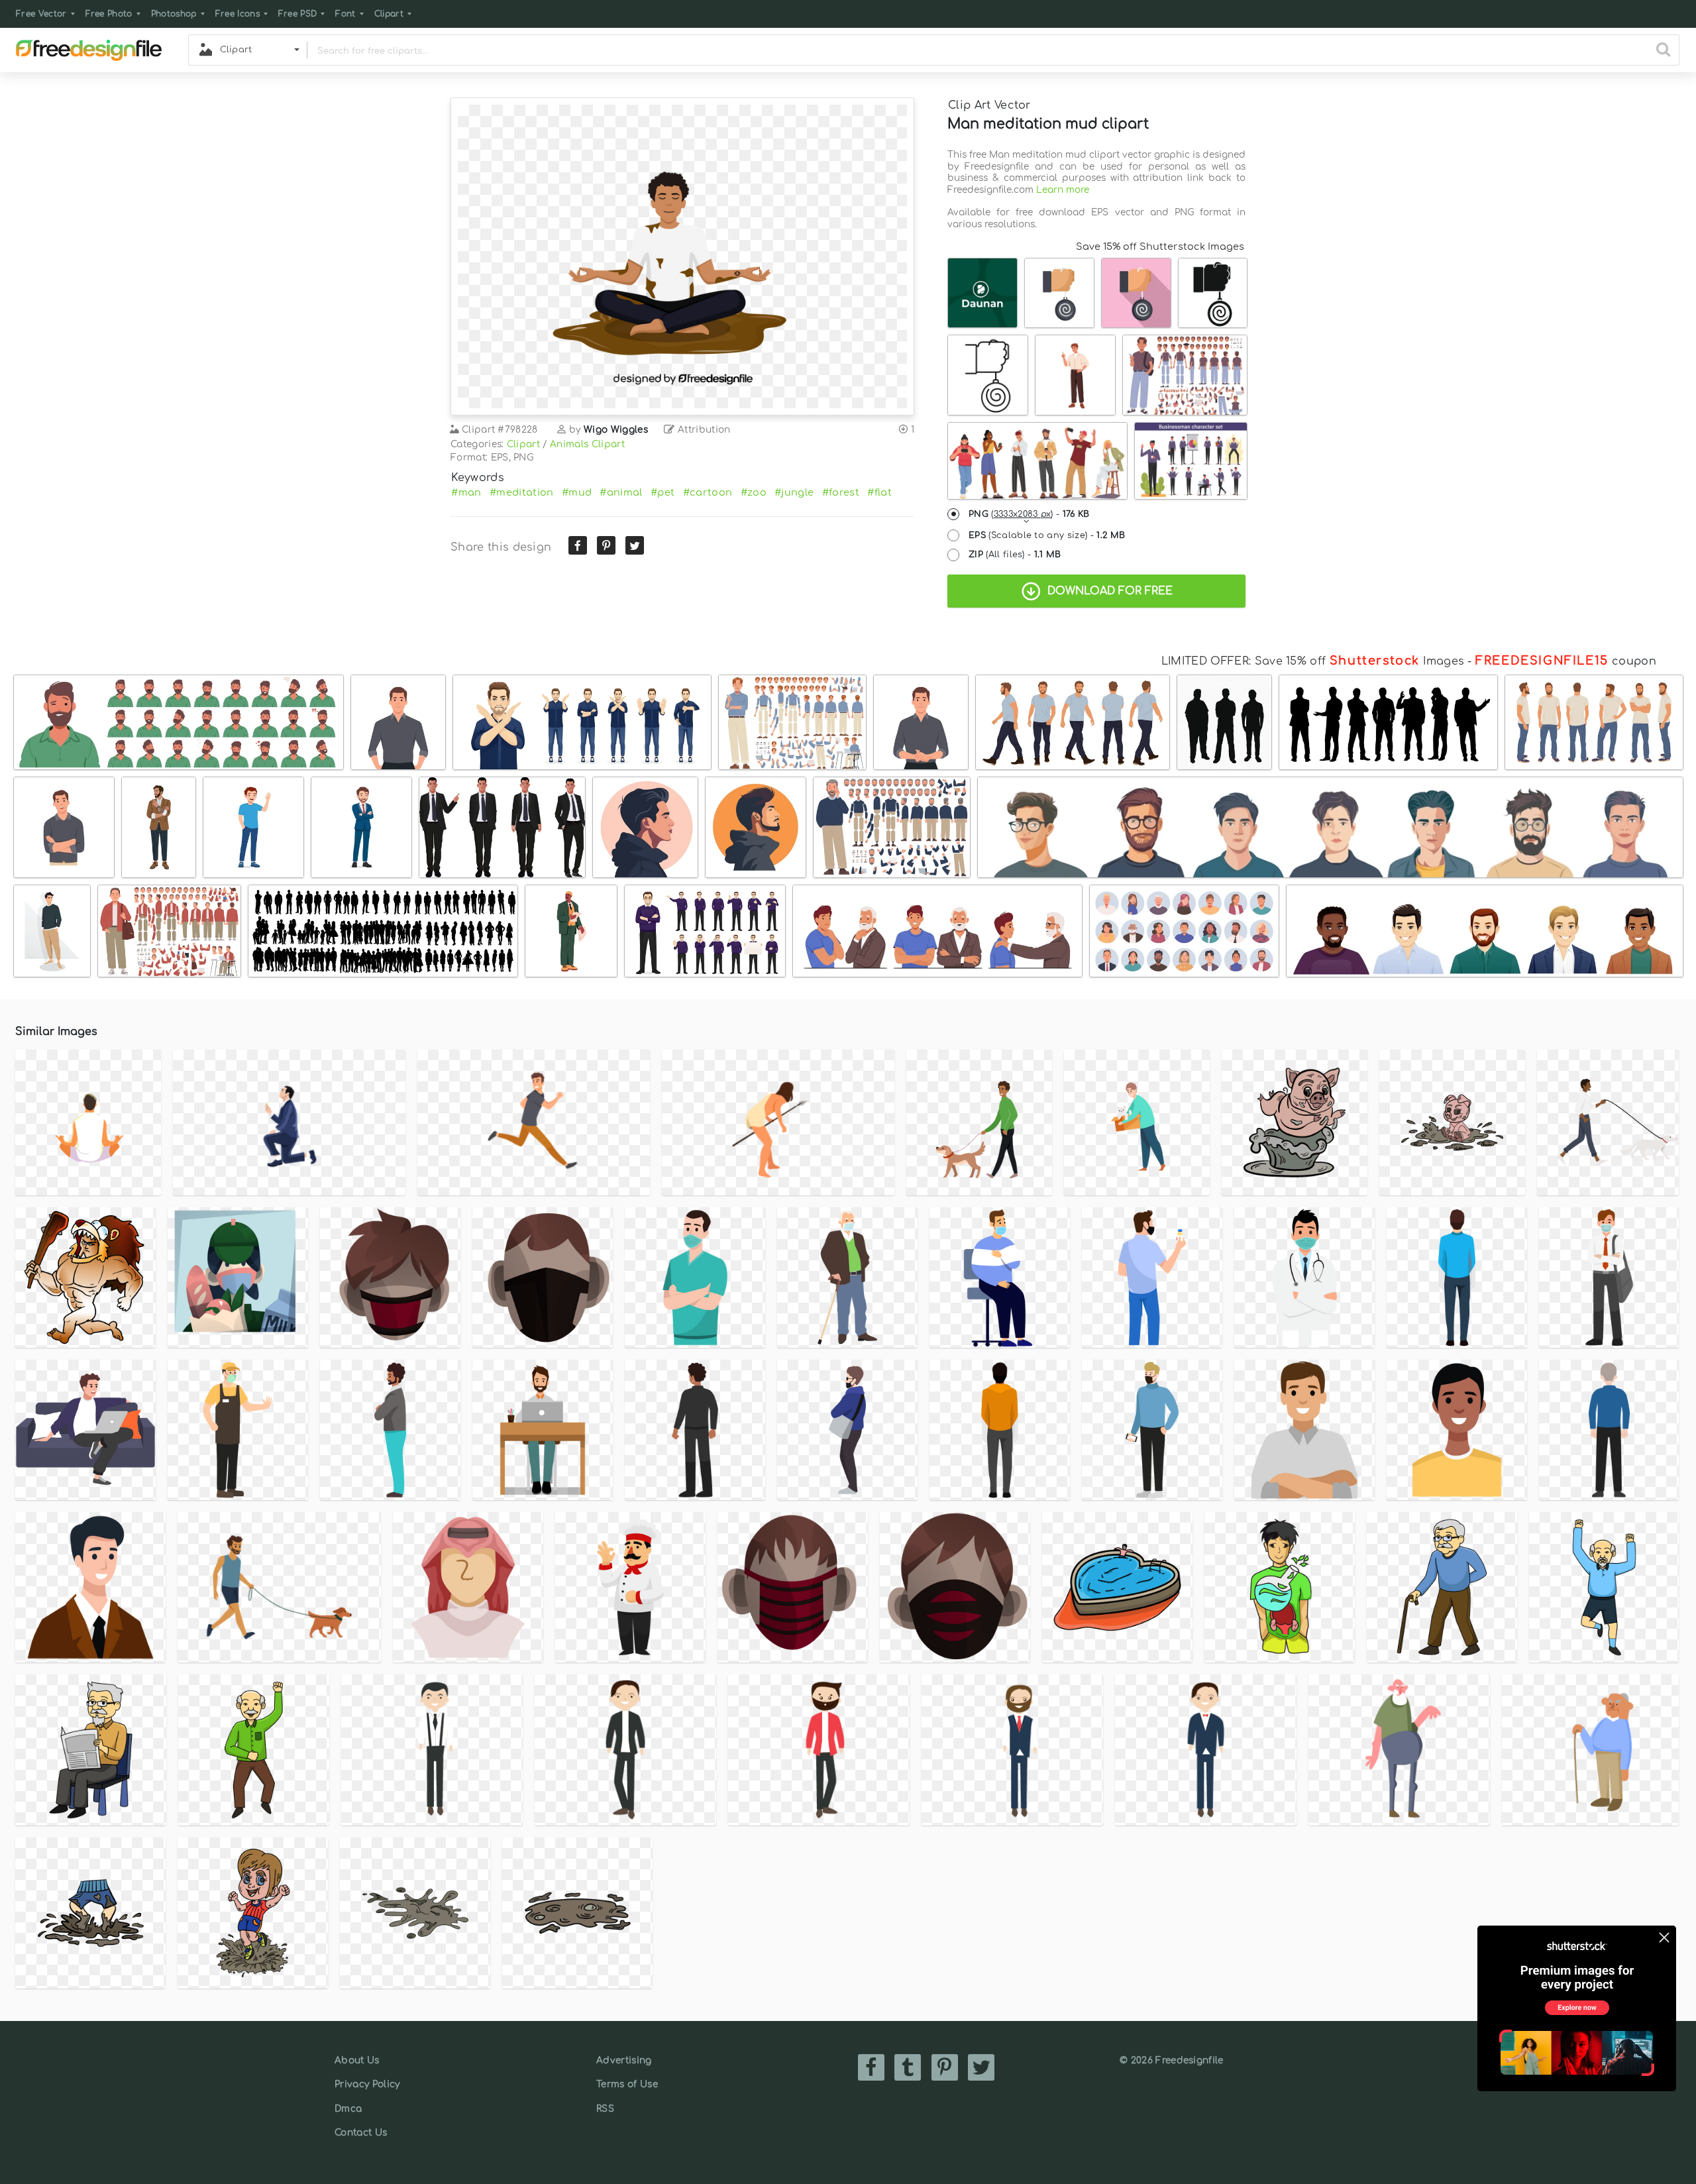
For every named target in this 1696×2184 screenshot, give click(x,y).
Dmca (348, 2109)
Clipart (389, 14)
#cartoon (708, 492)
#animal (621, 492)
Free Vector (41, 14)
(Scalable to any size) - (1047, 535)
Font (345, 14)
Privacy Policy (367, 2084)
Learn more (1063, 190)
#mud (577, 492)
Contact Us (361, 2133)
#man (466, 492)
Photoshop (174, 14)
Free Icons (238, 14)
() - (1029, 514)
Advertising (624, 2060)
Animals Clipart (587, 444)
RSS (605, 2109)
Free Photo (109, 14)
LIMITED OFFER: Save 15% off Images (1313, 661)
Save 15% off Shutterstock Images (1160, 246)
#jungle (794, 492)
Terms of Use (627, 2084)
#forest (841, 492)
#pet (662, 492)
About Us (357, 2060)
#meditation (522, 492)
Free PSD (298, 14)
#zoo (754, 492)
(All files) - (1015, 555)
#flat (879, 492)
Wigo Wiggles (616, 430)
